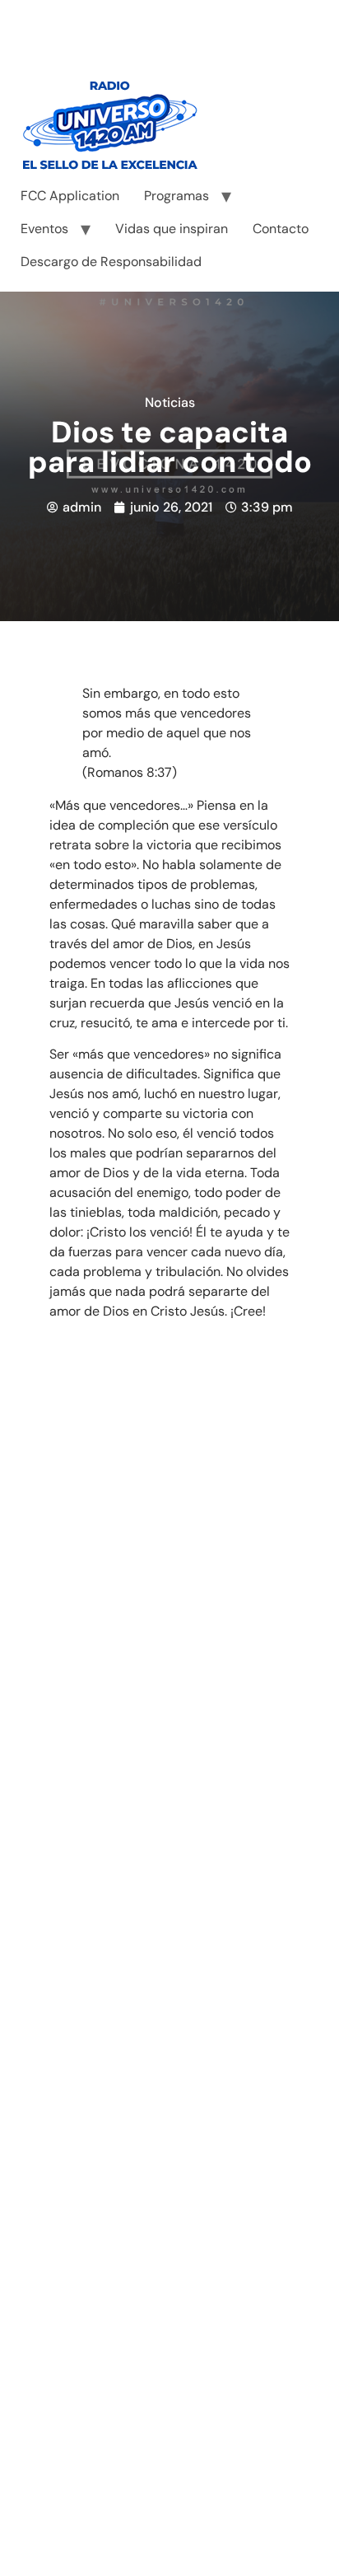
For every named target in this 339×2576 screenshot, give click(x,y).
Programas (176, 196)
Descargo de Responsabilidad (111, 262)
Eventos (44, 229)
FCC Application (70, 196)
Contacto (281, 229)
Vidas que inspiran (172, 229)
